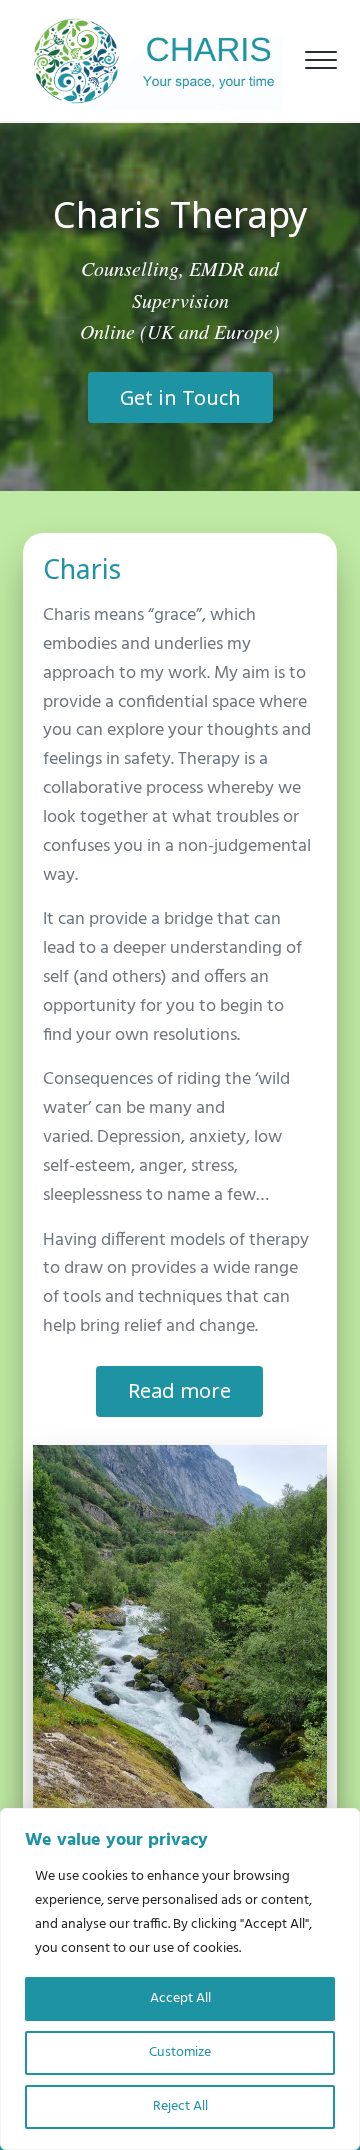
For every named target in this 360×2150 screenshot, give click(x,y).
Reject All (180, 2106)
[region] (180, 1979)
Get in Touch (180, 397)
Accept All (180, 1998)
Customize (180, 2052)
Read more (179, 1390)
